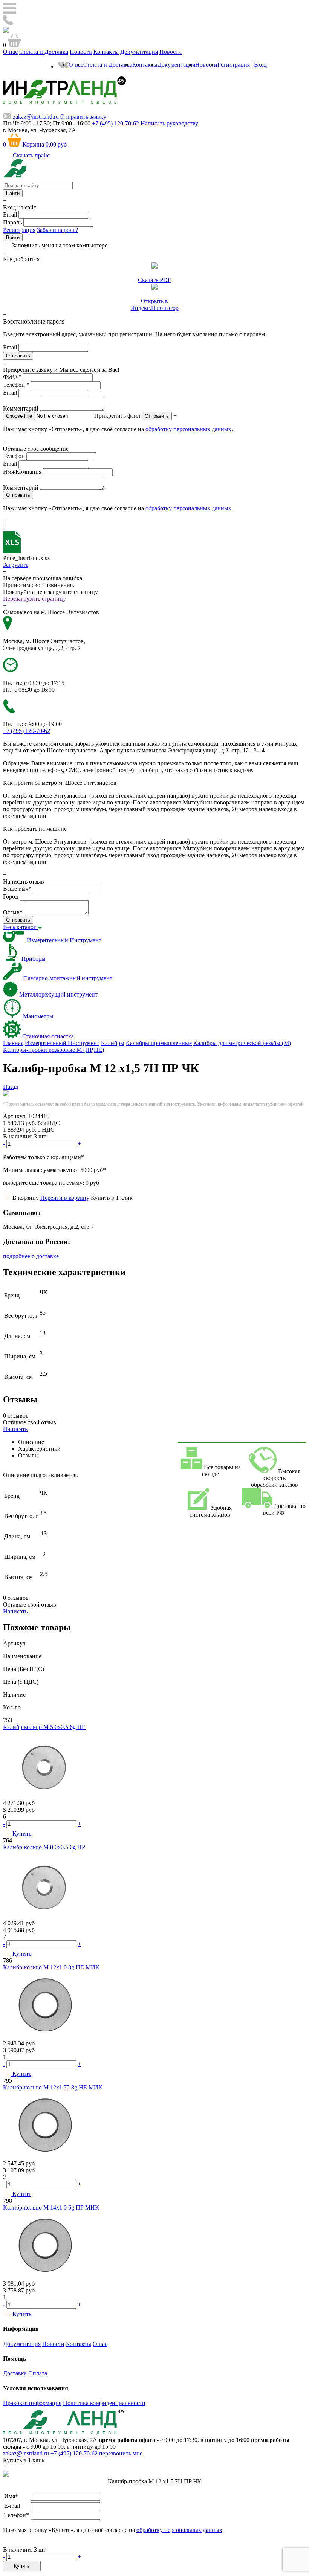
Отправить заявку (83, 117)
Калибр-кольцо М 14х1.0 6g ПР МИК (51, 2207)
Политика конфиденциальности (104, 2403)
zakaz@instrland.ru (36, 117)
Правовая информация (32, 2403)
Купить (22, 2566)
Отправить (157, 416)
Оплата (38, 2373)
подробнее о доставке (31, 1256)
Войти (13, 237)
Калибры (113, 1043)
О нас (10, 52)
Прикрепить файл (117, 416)
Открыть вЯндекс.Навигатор (155, 304)
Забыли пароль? (57, 230)
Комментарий (21, 408)
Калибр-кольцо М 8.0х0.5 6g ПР (44, 1847)
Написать (15, 1429)
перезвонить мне (121, 2453)
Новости (81, 52)
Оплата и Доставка (44, 52)
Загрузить (16, 565)
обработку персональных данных (188, 429)
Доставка (15, 2373)
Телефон (16, 385)
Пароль (12, 222)
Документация (139, 52)
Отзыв (13, 912)
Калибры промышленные (159, 1043)
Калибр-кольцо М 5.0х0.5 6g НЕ (44, 1727)
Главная (13, 1043)
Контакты (106, 52)
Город (11, 897)
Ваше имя (17, 889)
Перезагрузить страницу (34, 599)
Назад (11, 1087)
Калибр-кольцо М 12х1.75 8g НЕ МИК (53, 2087)
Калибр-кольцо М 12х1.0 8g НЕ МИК (51, 1967)
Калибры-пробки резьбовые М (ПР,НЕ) (54, 1050)
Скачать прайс (31, 155)
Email (10, 214)
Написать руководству (169, 123)
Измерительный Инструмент (62, 1043)
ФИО (12, 377)
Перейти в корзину (65, 1198)
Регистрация (234, 65)
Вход (260, 65)
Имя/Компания (22, 472)
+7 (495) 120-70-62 (75, 2453)
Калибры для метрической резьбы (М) (242, 1043)
